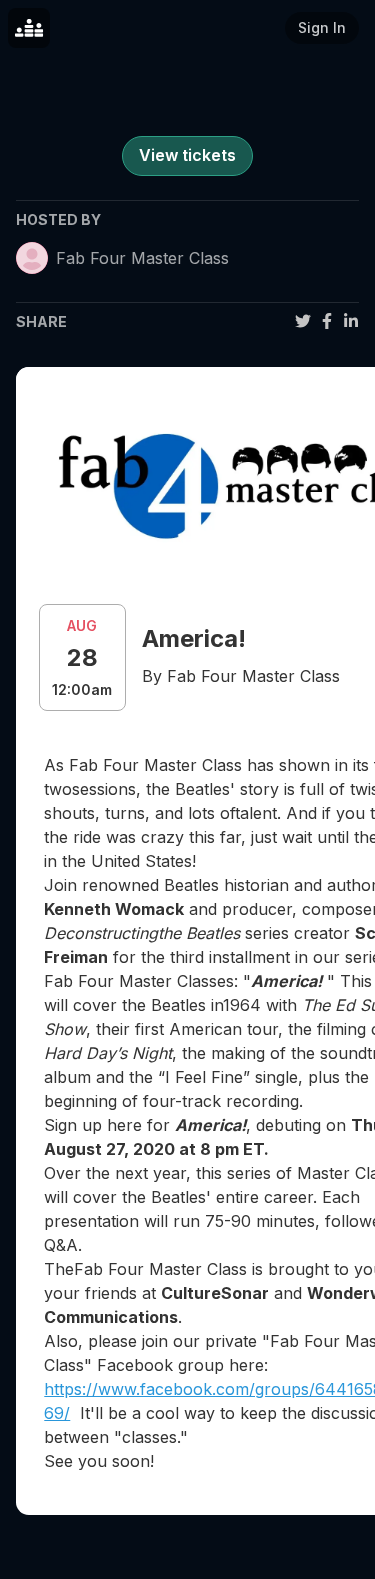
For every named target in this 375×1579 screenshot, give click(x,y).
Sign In (322, 27)
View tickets (187, 155)
